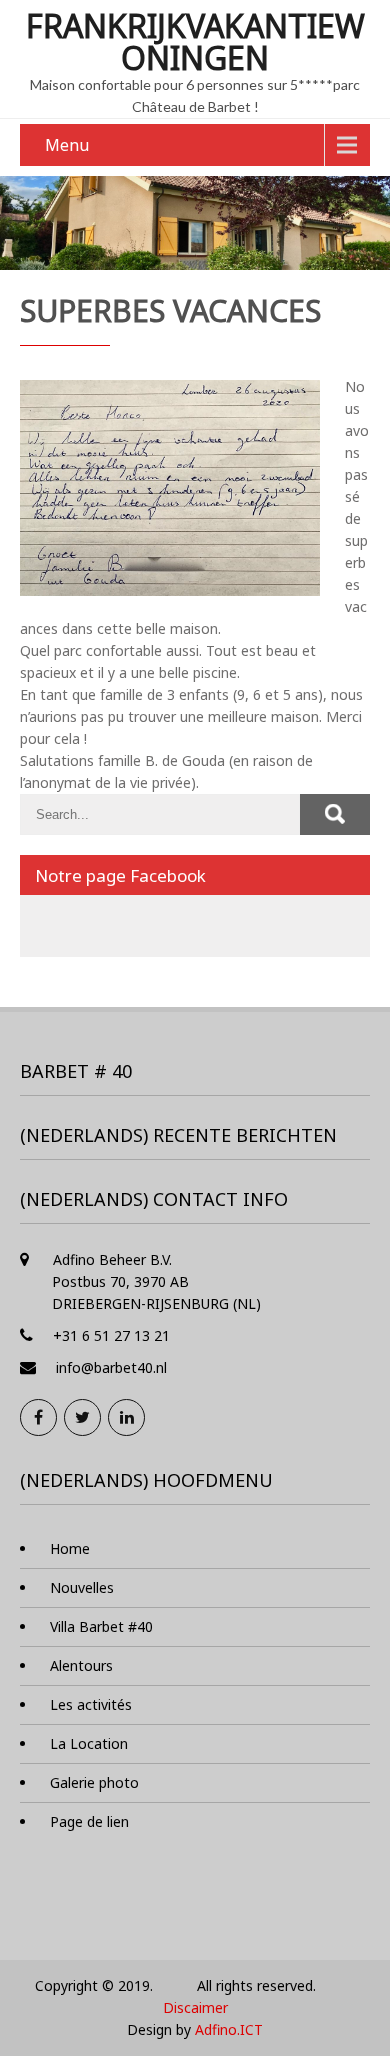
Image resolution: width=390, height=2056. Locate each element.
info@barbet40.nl (111, 1367)
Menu (67, 145)
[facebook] (38, 1417)
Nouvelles (82, 1587)
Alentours (81, 1665)
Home (70, 1548)
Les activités (91, 1704)
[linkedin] (126, 1417)
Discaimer (195, 2007)
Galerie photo (94, 1782)
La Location (89, 1743)
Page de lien (89, 1821)
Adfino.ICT (229, 2029)
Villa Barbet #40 (101, 1626)
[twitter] (82, 1417)
